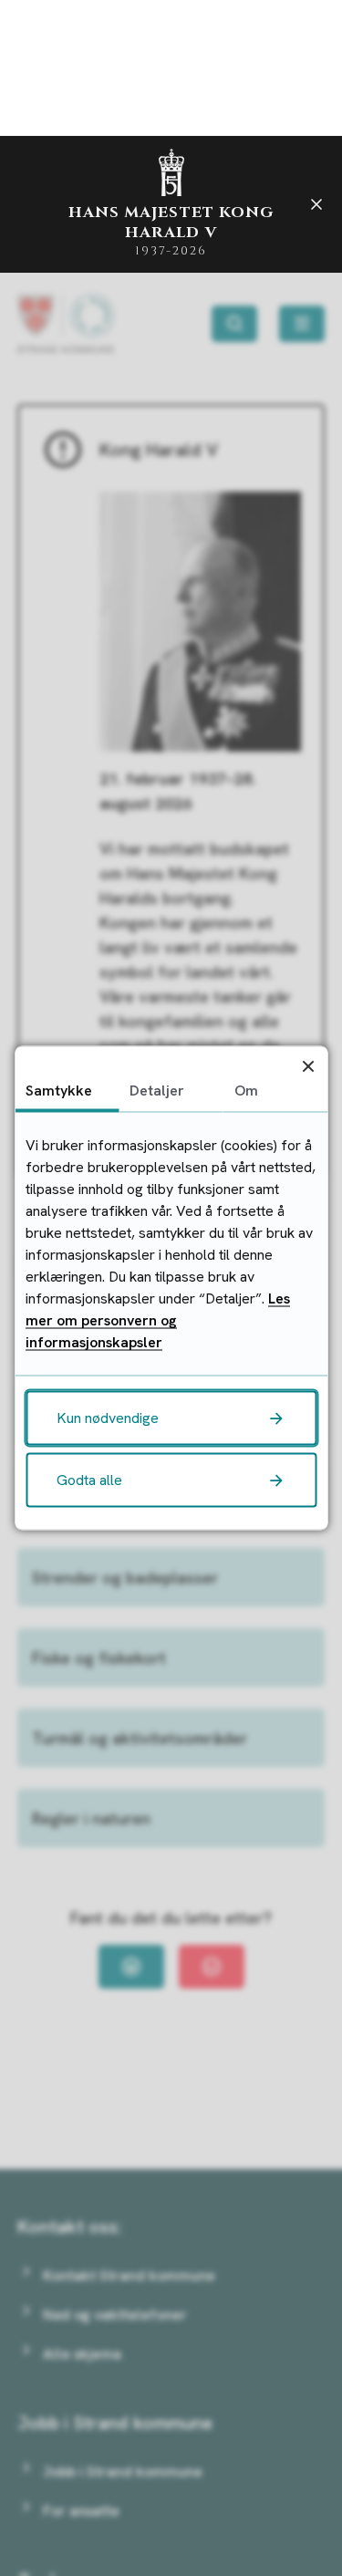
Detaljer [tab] (157, 1091)
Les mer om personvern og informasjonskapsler (158, 1320)
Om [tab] (246, 1091)
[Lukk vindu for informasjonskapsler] (308, 1066)
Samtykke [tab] (59, 1091)
